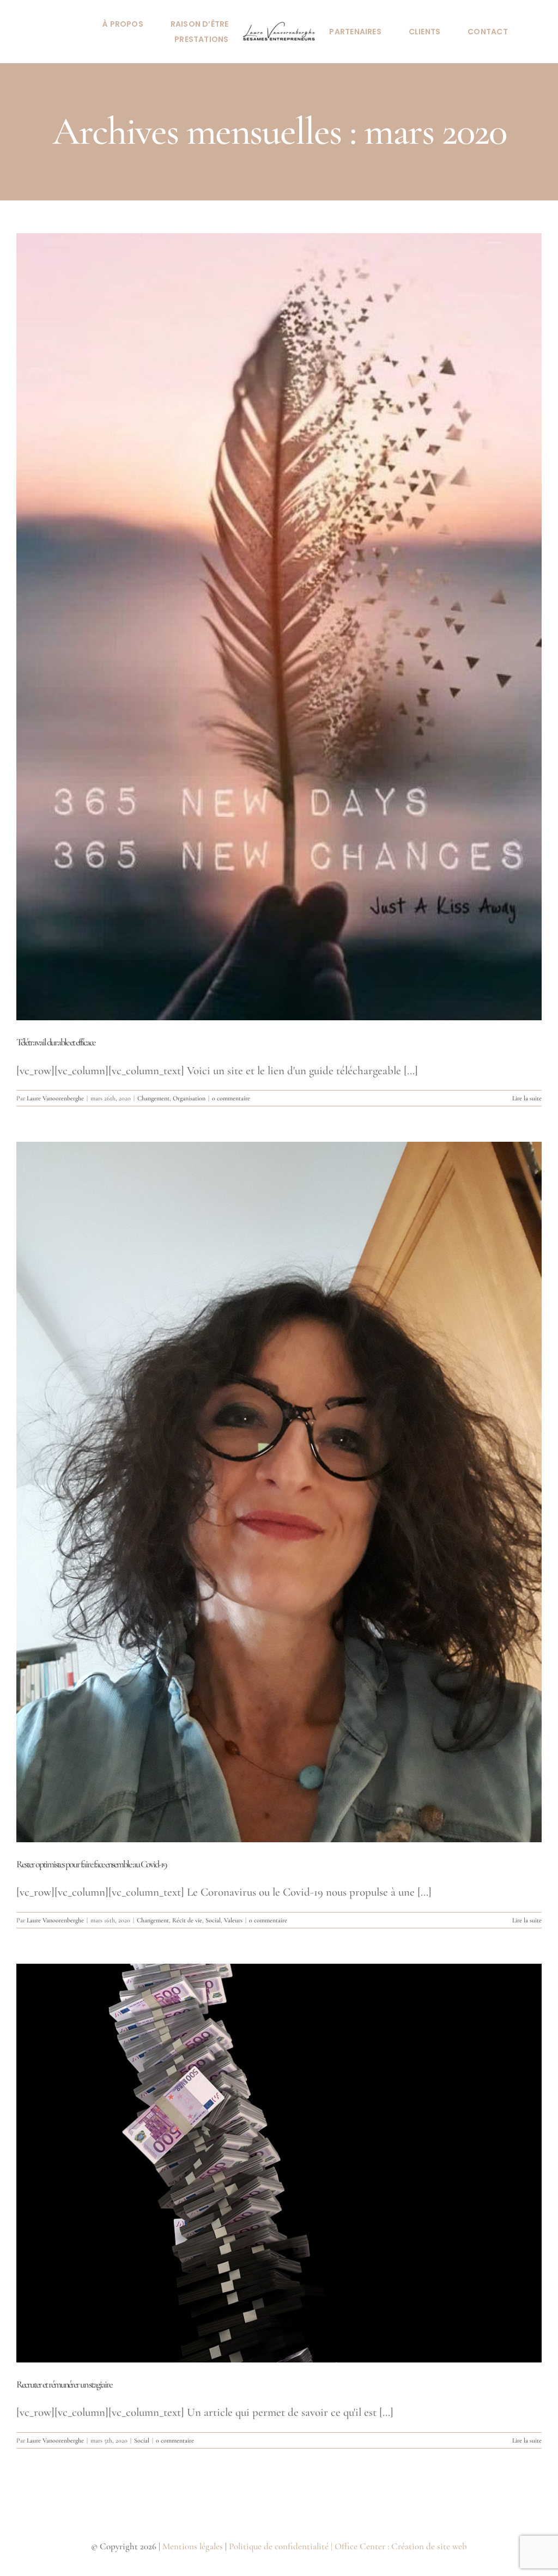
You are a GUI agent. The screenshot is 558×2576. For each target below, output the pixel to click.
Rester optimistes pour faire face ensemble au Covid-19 (91, 1864)
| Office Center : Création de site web (399, 2546)
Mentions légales (193, 2546)
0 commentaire (231, 1098)
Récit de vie (187, 1920)
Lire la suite (527, 1098)
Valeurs (233, 1920)
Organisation (189, 1098)
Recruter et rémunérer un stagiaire (64, 2384)
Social (213, 1920)
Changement (153, 1098)
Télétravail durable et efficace (56, 1042)
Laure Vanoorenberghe (55, 1098)
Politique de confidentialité (279, 2546)
